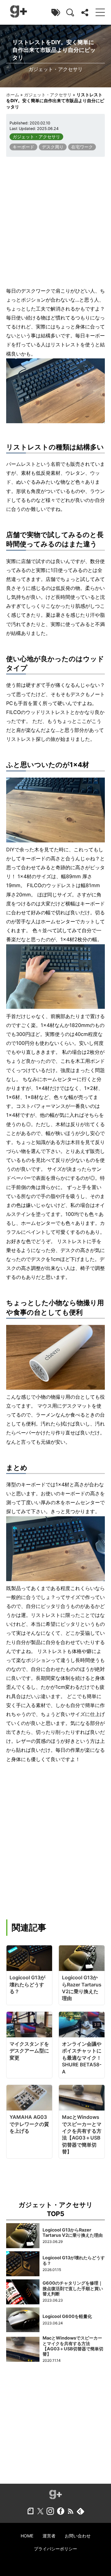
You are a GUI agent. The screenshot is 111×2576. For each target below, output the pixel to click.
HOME (27, 2536)
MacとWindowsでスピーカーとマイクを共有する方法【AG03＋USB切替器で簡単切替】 (73, 2346)
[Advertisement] (55, 222)
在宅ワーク (82, 147)
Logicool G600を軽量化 (67, 2316)
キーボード (23, 147)
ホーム (13, 95)
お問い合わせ (78, 2536)
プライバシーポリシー (55, 2549)
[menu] (100, 12)
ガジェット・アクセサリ (48, 95)
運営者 (49, 2536)
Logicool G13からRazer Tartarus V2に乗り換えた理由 (73, 2232)
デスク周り (53, 147)
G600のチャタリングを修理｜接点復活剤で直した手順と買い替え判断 (73, 2288)
